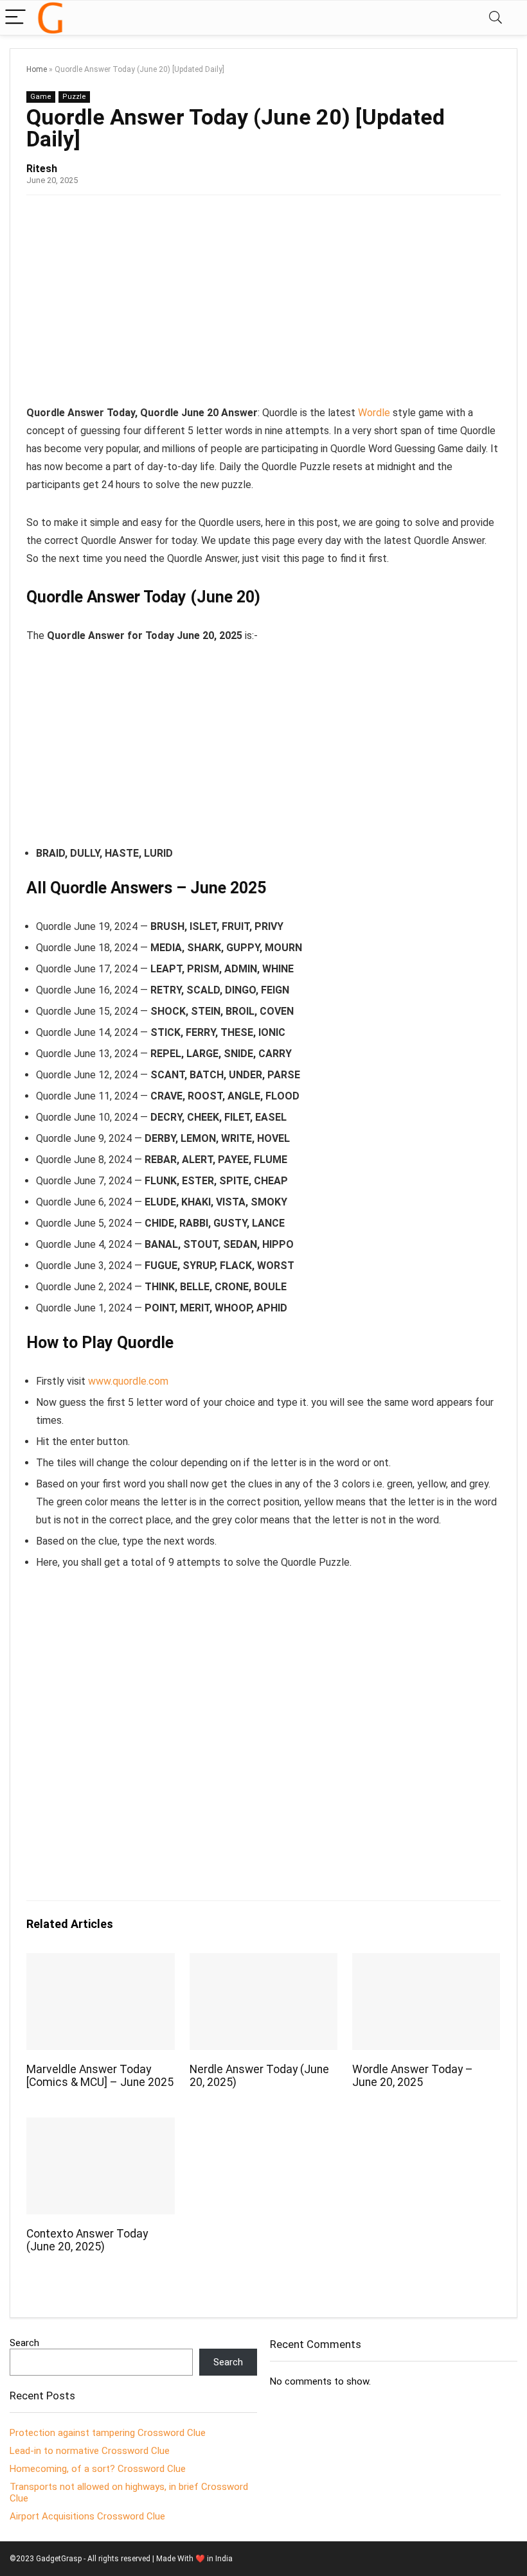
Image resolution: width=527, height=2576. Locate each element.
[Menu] (15, 18)
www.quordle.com (128, 1381)
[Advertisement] (263, 304)
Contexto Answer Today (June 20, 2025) (87, 2240)
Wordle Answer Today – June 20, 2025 (413, 2076)
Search (24, 2343)
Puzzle (74, 97)
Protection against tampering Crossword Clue (108, 2433)
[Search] (496, 18)
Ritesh (42, 169)
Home (37, 69)
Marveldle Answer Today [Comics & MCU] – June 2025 (100, 2076)
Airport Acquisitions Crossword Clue (87, 2516)
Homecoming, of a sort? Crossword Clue (98, 2469)
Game (41, 97)
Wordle (374, 413)
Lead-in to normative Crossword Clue (90, 2451)
